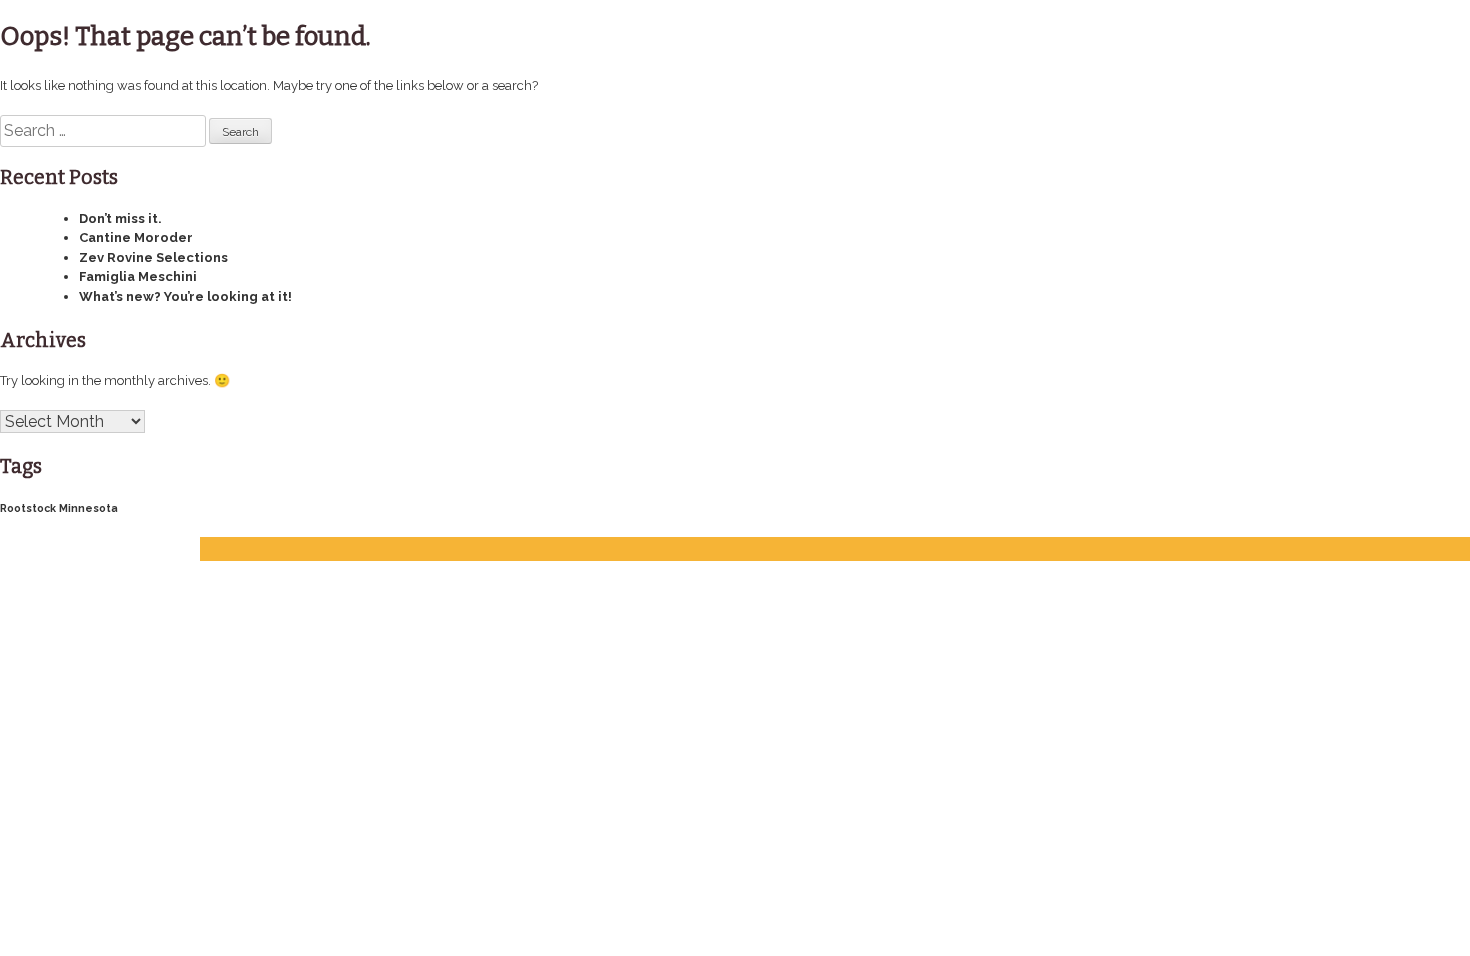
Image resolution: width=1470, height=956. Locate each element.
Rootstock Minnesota (59, 508)
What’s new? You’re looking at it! (185, 296)
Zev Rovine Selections (153, 257)
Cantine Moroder (136, 237)
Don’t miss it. (120, 218)
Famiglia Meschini (138, 276)
